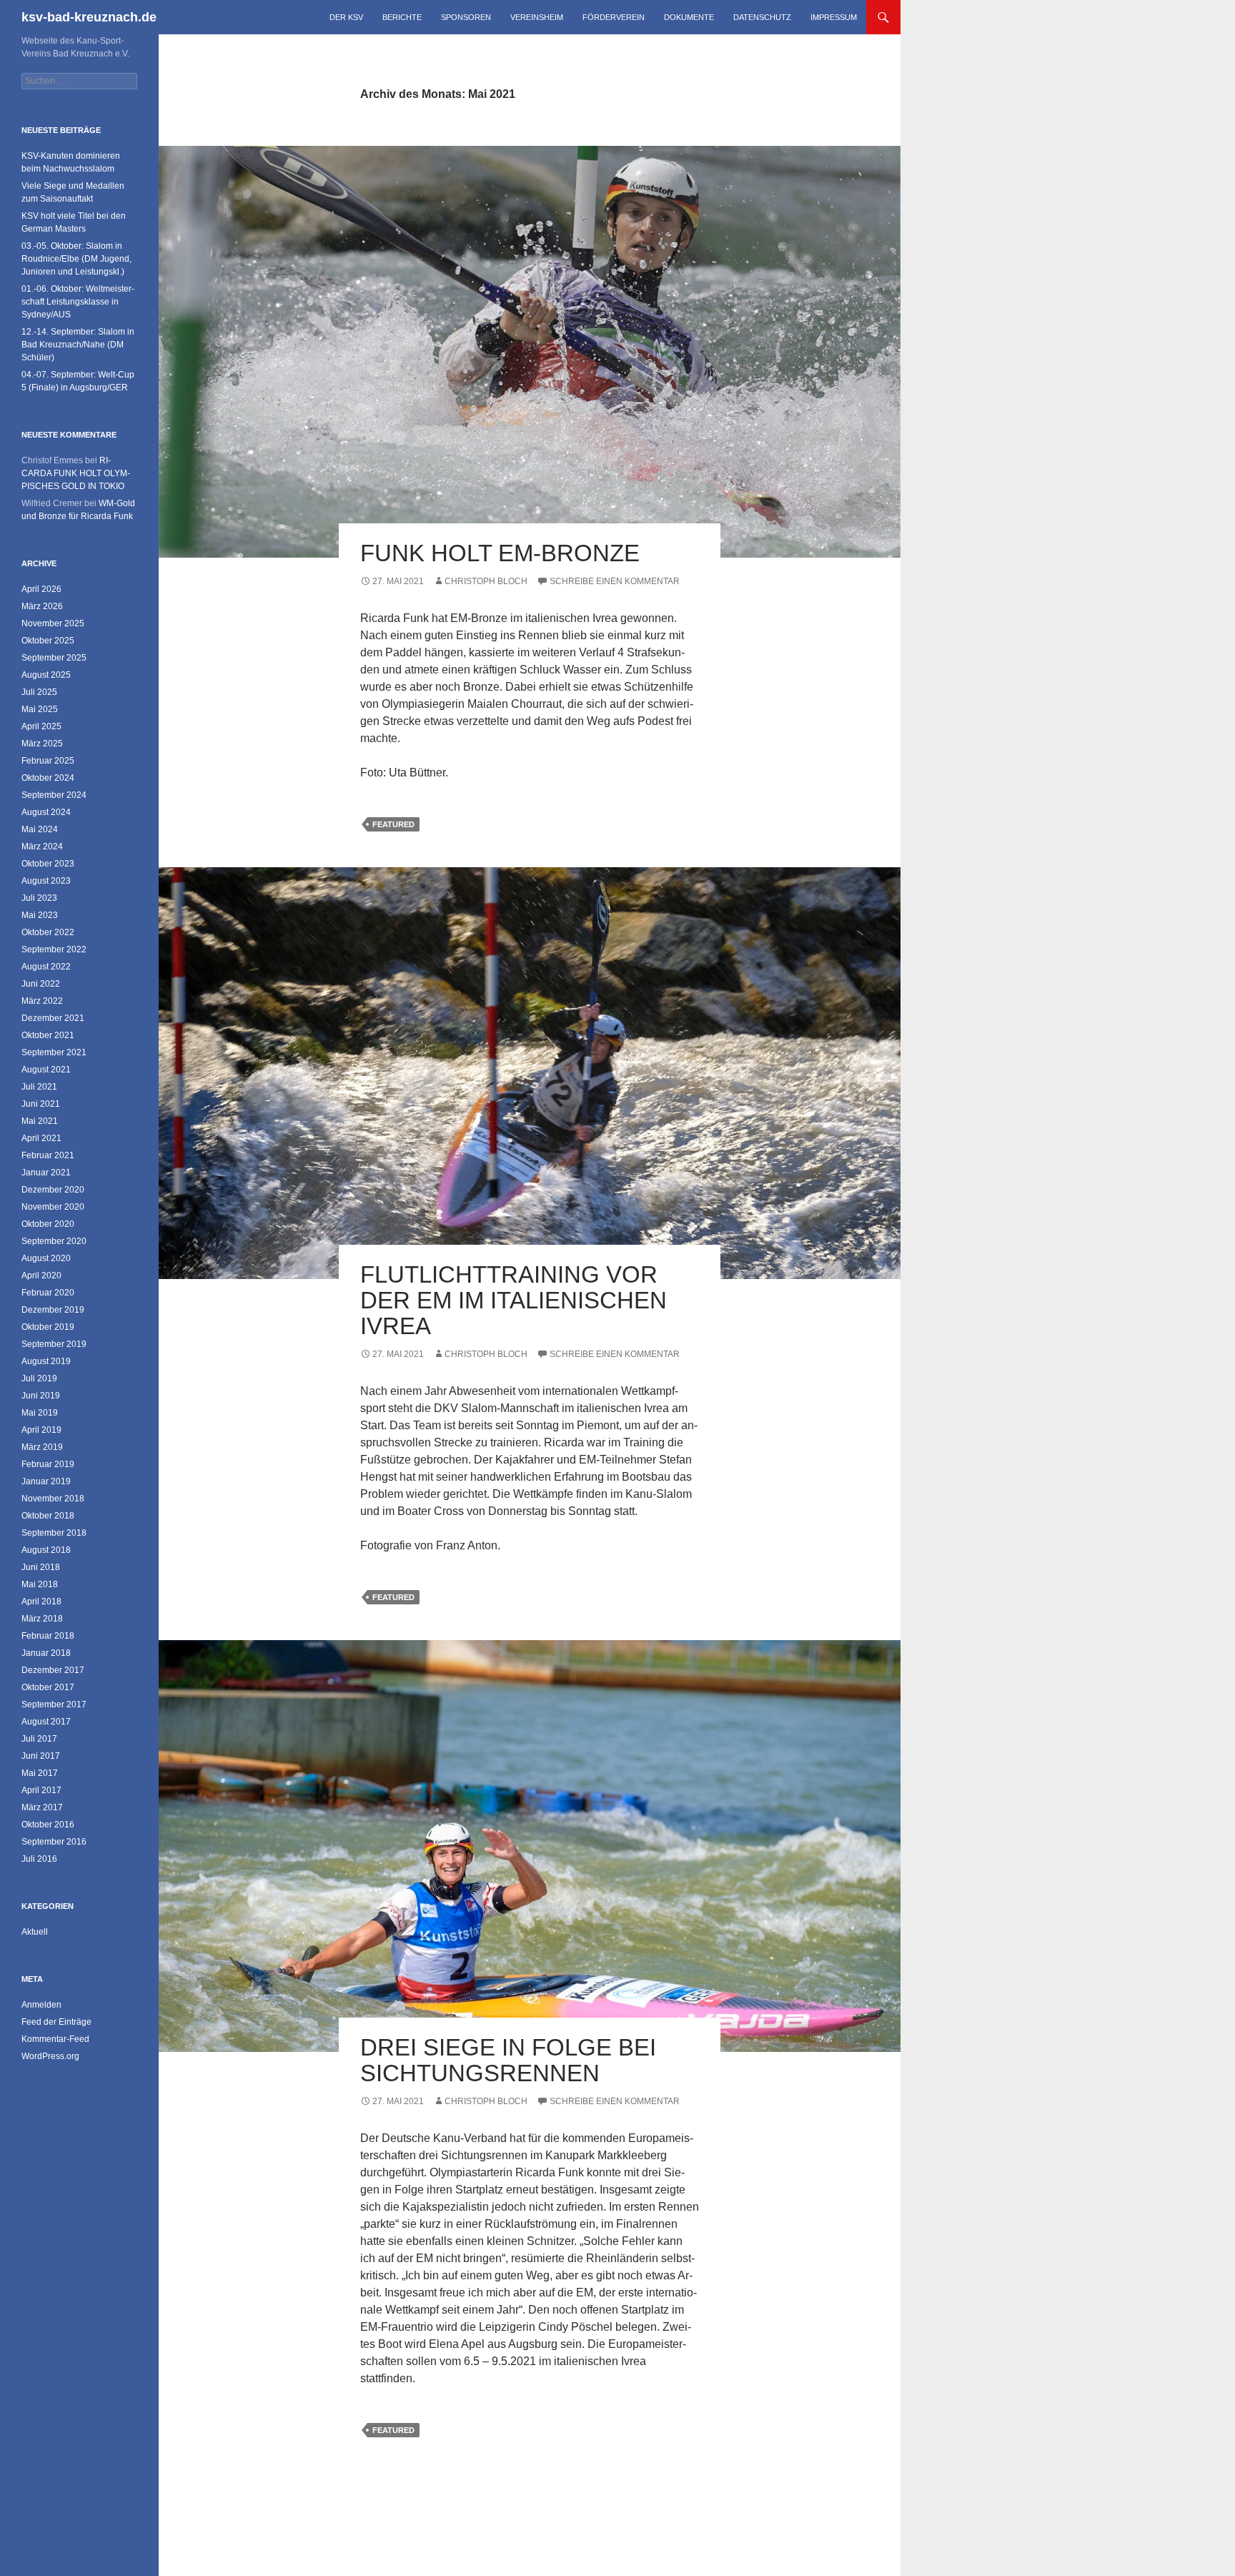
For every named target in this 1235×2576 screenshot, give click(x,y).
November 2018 (53, 1499)
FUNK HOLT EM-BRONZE (500, 553)
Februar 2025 (48, 761)
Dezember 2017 (53, 1670)
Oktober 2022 (48, 932)
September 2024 (54, 795)
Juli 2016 (39, 1859)
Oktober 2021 (48, 1035)
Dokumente (689, 17)
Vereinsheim (537, 17)
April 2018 (41, 1602)
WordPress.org (50, 2056)
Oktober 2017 (48, 1687)
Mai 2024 (40, 829)
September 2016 (54, 1842)
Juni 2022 (41, 984)
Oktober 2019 (48, 1327)
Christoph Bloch (486, 581)
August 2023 (46, 881)
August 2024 (46, 812)
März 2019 (42, 1447)
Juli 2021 (39, 1087)
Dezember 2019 (53, 1310)
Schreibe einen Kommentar (615, 581)
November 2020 (53, 1207)
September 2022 (54, 949)
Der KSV (346, 17)
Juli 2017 (39, 1739)
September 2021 (54, 1052)
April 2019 (41, 1430)
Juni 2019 (41, 1396)
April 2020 (41, 1275)
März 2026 (42, 606)
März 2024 (42, 847)
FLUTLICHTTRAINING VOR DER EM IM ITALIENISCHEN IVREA (514, 1300)
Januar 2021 (46, 1173)
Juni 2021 (41, 1104)
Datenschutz (762, 17)
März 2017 (42, 1807)
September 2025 (54, 658)
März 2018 (42, 1619)
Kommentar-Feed (55, 2039)
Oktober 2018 (48, 1516)
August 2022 (46, 967)
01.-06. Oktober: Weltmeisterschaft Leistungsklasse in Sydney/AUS (78, 302)
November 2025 (53, 623)
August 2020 (46, 1258)
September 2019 (54, 1344)
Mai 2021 (40, 1121)
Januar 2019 (46, 1481)
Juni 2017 (41, 1756)
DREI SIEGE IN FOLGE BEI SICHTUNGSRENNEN (508, 2060)
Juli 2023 (39, 898)
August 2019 (46, 1361)
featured (393, 824)
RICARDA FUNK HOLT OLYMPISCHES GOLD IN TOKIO (76, 473)
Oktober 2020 (48, 1224)
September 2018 (54, 1533)
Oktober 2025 (48, 641)
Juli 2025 (39, 692)
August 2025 (46, 675)
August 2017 (46, 1722)
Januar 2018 (46, 1653)
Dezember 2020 (53, 1190)
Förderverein (614, 17)
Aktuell (35, 1932)
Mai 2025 (40, 709)
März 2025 (42, 744)
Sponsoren (466, 17)
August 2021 (46, 1070)
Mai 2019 (40, 1413)
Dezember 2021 (53, 1018)
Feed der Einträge (56, 2022)
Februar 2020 (48, 1293)
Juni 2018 (41, 1567)
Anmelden (41, 2005)
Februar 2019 (48, 1464)
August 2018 (46, 1550)
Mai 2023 (40, 915)
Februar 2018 (48, 1636)
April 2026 (41, 589)
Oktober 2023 (48, 864)
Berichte (402, 17)
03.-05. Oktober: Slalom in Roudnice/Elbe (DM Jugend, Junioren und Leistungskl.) (76, 259)
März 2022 (42, 1001)
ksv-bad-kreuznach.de (89, 17)
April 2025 (41, 726)
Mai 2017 (40, 1773)
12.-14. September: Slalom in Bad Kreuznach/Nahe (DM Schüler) (78, 345)
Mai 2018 (40, 1584)
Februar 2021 (48, 1155)
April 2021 (41, 1138)
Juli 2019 (39, 1378)
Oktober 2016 (48, 1825)
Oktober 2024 (48, 778)
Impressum (834, 17)
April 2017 (41, 1790)
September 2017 (54, 1704)
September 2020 (54, 1241)
